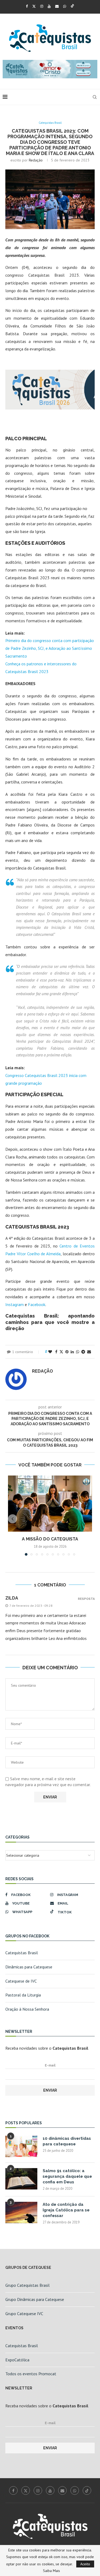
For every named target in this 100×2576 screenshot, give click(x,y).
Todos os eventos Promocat (31, 2374)
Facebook (37, 1304)
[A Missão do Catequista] (50, 1504)
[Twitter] (34, 6)
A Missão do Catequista (50, 1539)
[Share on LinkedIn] (72, 1352)
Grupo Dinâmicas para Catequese (35, 2299)
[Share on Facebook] (56, 1352)
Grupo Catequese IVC (24, 2314)
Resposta (86, 1599)
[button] (13, 1519)
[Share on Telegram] (83, 1352)
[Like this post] (50, 1352)
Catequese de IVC (21, 1981)
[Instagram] (42, 6)
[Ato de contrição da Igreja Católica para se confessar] (21, 2212)
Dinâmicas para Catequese (29, 1967)
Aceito (85, 2564)
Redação (36, 160)
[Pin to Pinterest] (67, 1352)
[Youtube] (49, 6)
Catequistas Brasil (22, 1953)
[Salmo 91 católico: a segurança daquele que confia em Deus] (21, 2179)
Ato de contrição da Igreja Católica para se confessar (66, 2210)
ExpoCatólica (17, 2360)
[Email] (57, 6)
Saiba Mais (51, 2571)
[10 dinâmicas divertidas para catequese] (21, 2146)
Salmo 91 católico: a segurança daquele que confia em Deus (67, 2176)
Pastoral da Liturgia (23, 1995)
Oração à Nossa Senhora (27, 2009)
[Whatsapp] (65, 6)
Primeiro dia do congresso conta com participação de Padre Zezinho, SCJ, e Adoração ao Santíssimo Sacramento (50, 648)
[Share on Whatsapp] (78, 1352)
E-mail (50, 2065)
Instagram (15, 1304)
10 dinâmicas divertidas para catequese (67, 2141)
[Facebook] (27, 6)
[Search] (95, 97)
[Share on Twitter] (61, 1352)
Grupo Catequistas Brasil (27, 2285)
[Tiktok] (72, 6)
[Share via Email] (89, 1352)
